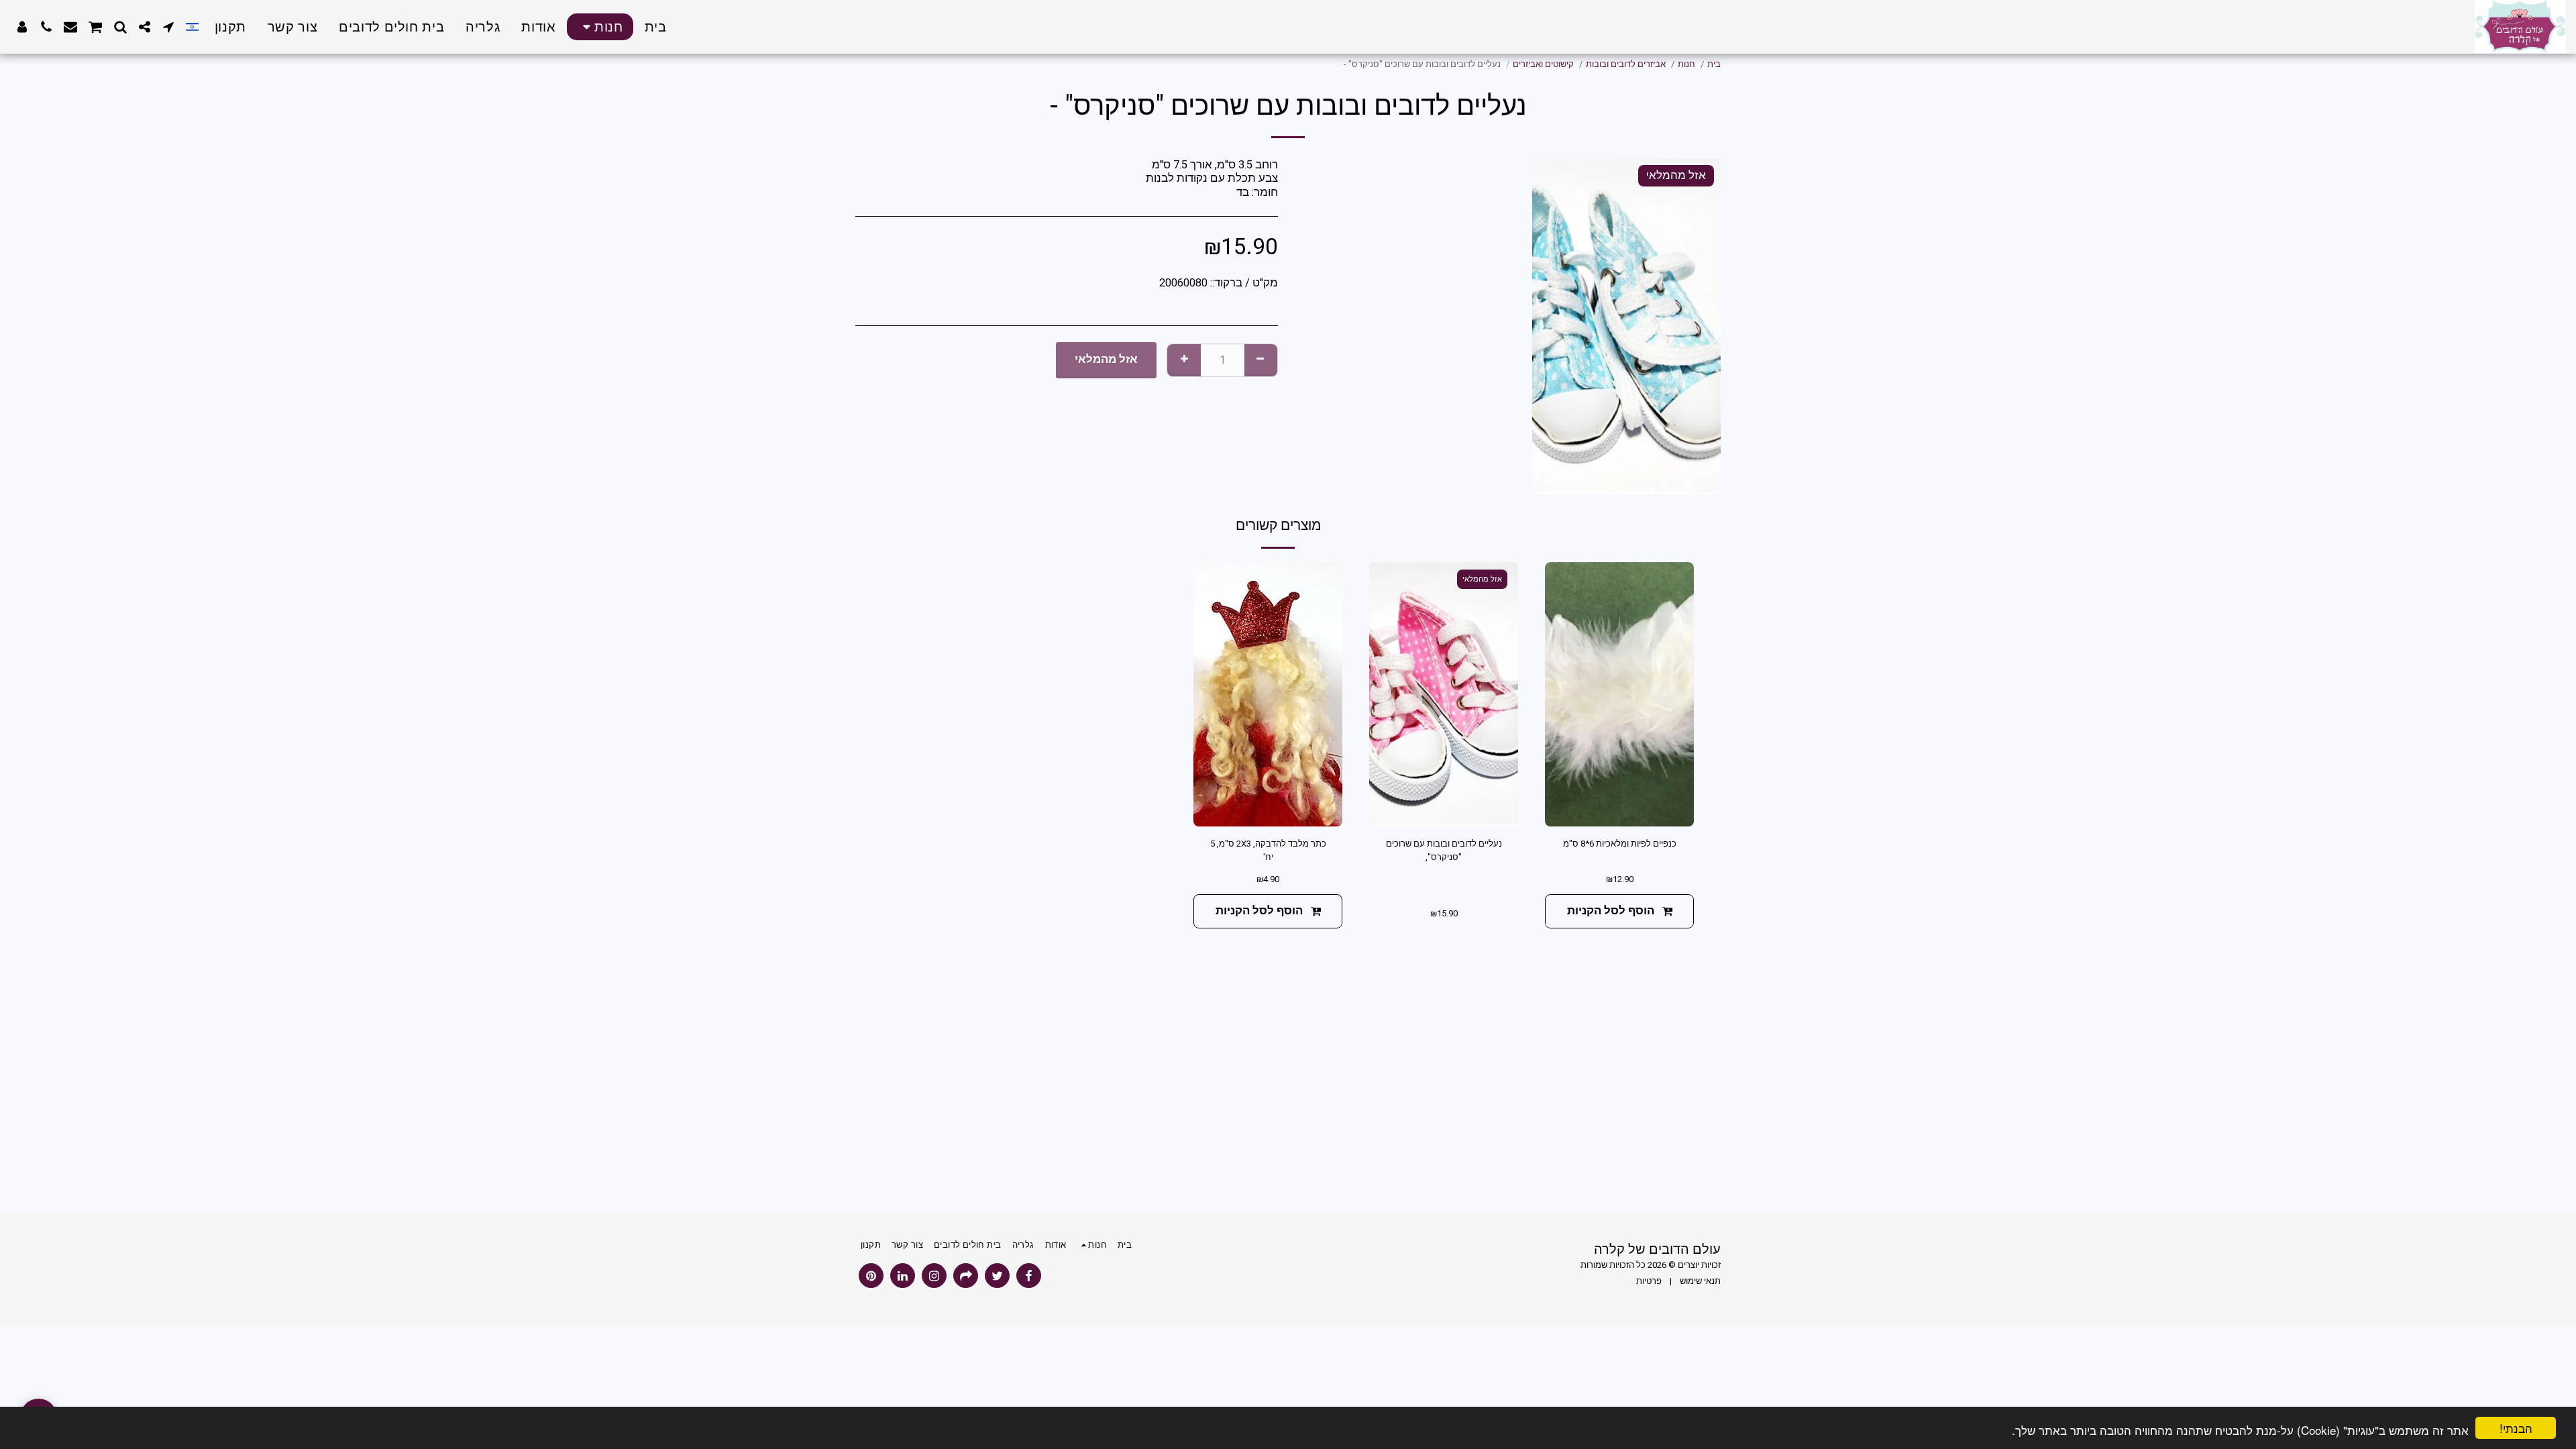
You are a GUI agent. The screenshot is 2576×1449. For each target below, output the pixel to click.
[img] (1619, 695)
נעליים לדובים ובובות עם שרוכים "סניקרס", (1444, 850)
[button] (168, 27)
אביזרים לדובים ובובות (1626, 64)
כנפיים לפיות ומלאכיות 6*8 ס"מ (1620, 844)
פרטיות (1649, 1281)
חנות (1686, 64)
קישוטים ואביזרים (1543, 64)
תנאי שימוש (1700, 1281)
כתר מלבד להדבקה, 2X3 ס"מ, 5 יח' (1268, 850)
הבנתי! (2516, 1428)
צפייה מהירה (1619, 811)
